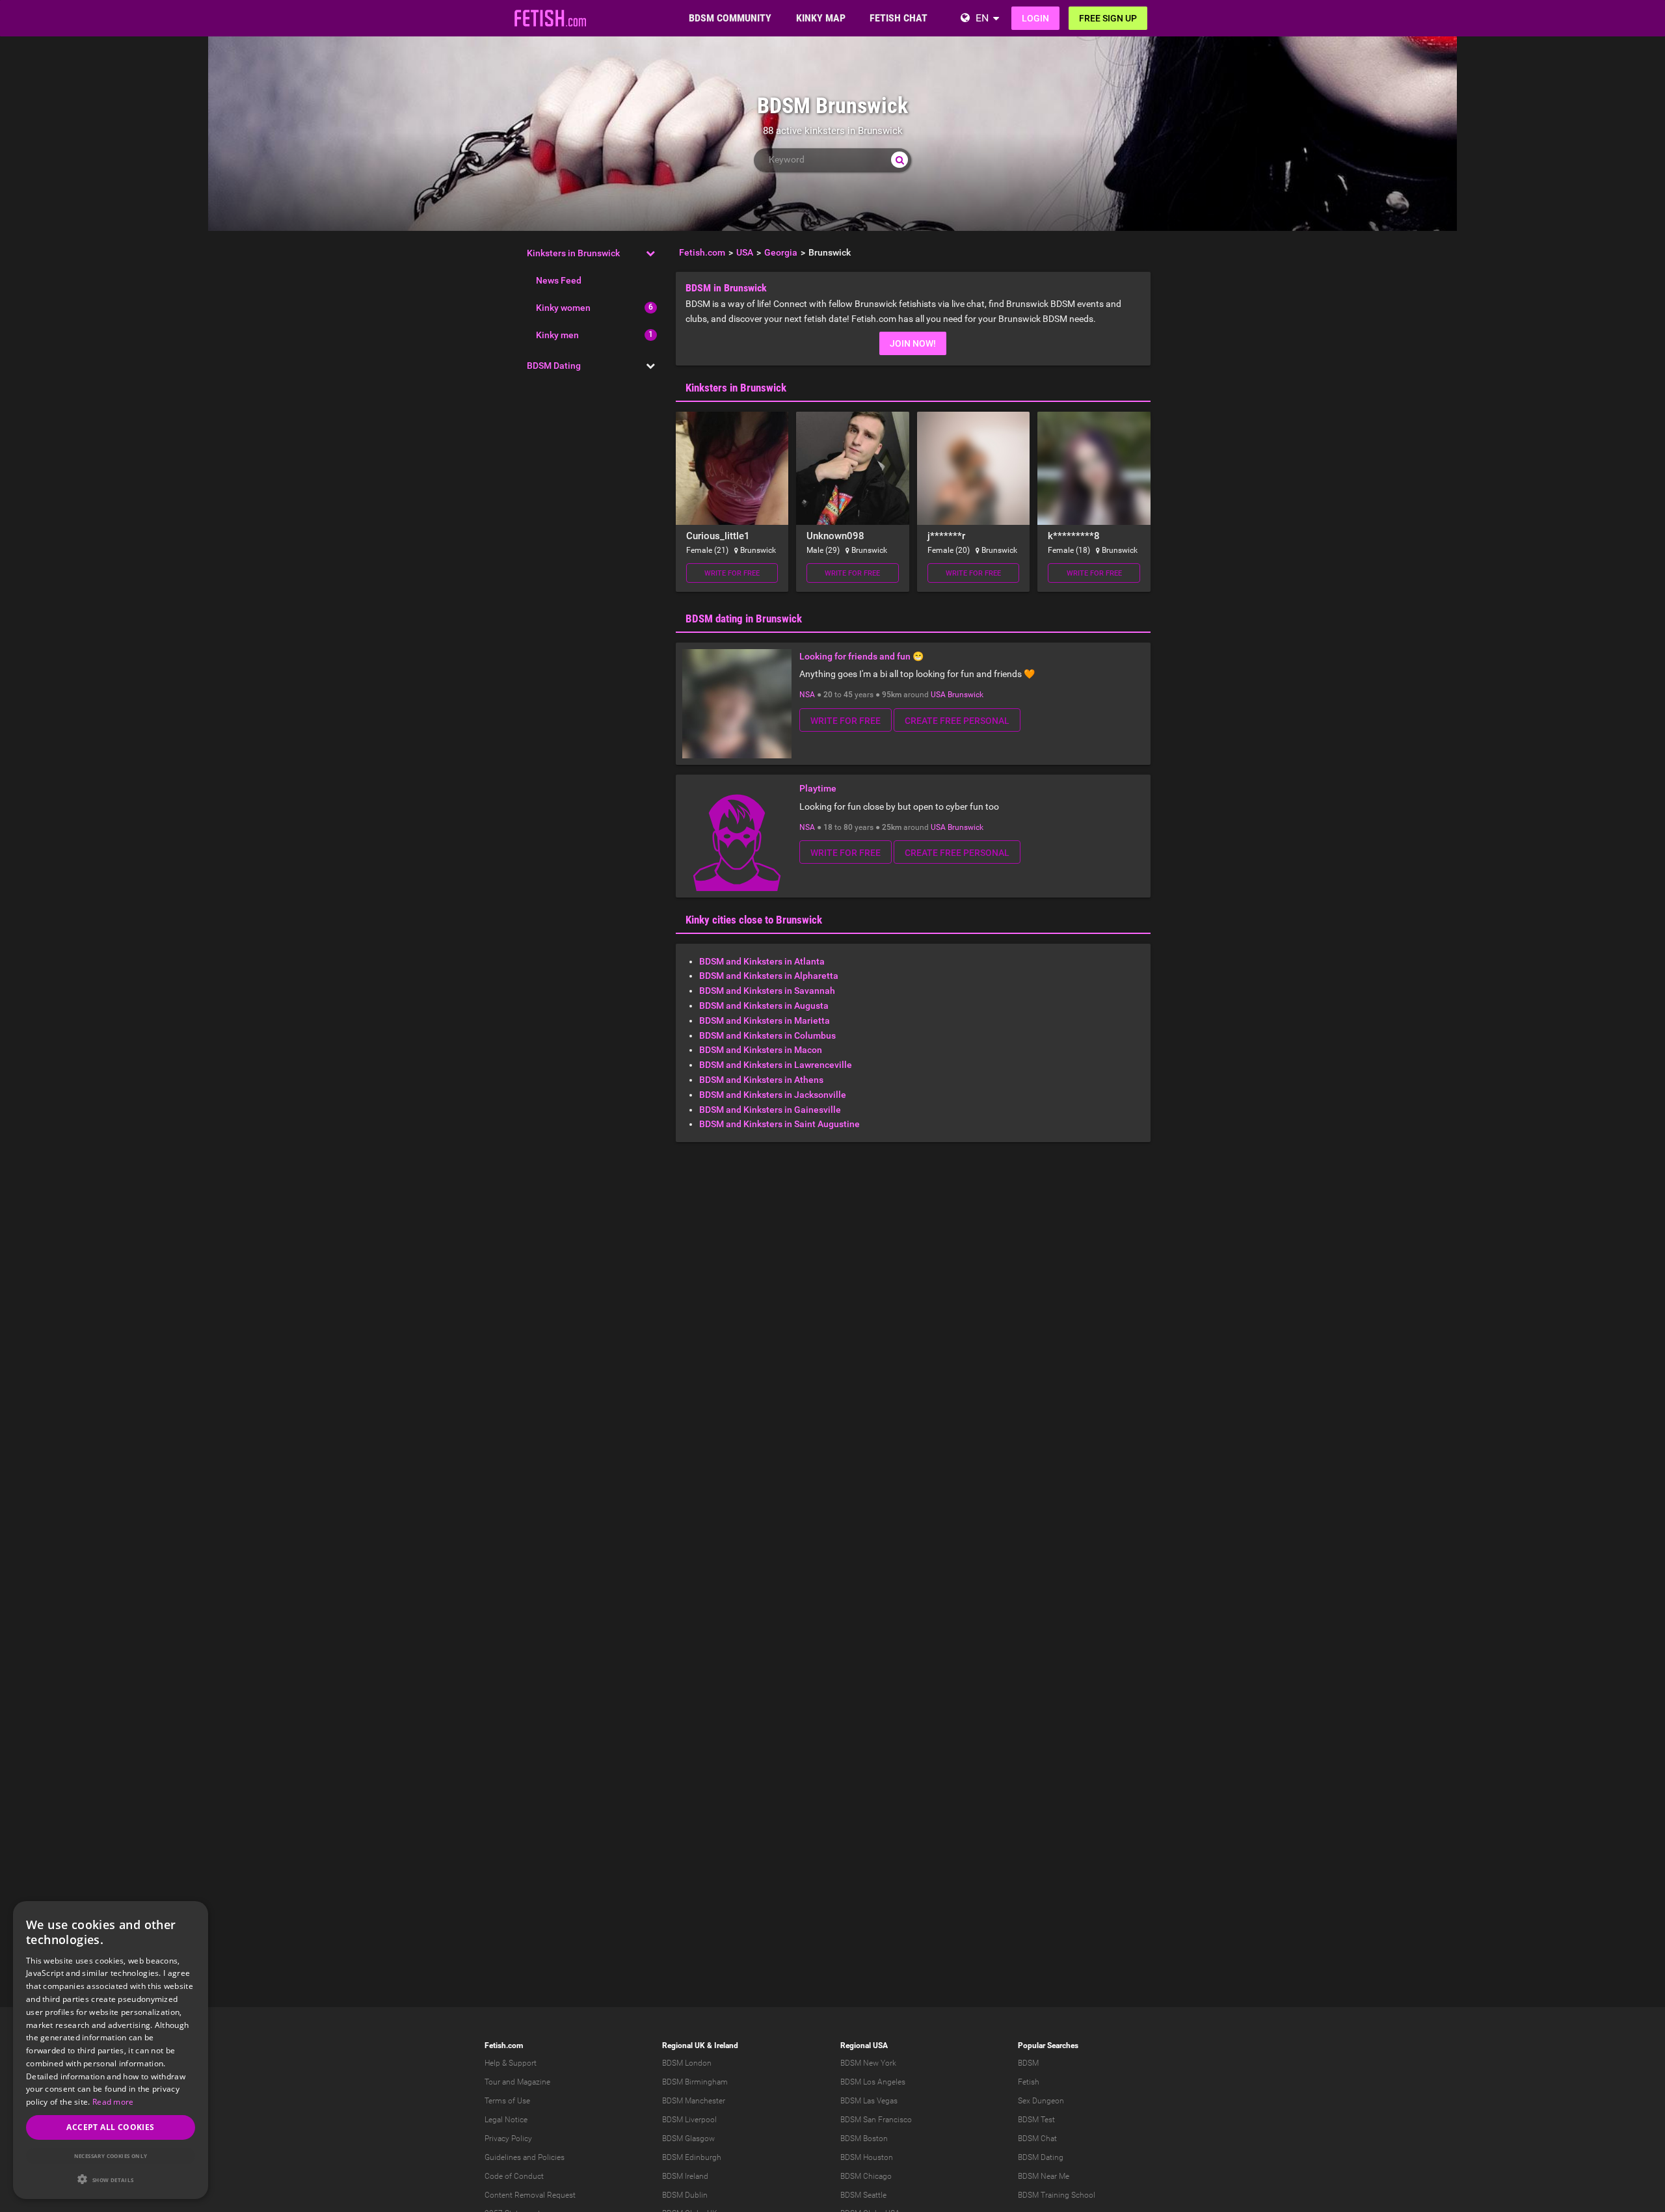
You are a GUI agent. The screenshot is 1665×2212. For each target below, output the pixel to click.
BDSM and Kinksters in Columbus (767, 1035)
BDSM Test (1036, 2120)
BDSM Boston (864, 2139)
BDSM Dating (554, 366)
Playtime (818, 788)
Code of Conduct (514, 2176)
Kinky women (563, 308)
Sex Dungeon (1041, 2101)
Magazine (534, 2082)
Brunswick (966, 695)
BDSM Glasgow (688, 2139)
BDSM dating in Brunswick (744, 619)
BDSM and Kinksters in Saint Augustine (779, 1124)
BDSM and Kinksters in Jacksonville (773, 1095)
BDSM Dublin (685, 2195)
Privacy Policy (508, 2139)
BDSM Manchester (694, 2101)
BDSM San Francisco (876, 2120)
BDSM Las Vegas (869, 2101)
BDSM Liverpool (689, 2120)
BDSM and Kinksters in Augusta (764, 1006)
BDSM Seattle (863, 2195)
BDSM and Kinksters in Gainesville (770, 1110)
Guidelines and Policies (525, 2157)
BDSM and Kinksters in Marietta (765, 1020)
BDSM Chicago (866, 2176)
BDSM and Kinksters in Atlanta (762, 961)
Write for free (732, 573)
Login (1035, 18)
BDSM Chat (1037, 2139)
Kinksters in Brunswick (573, 253)
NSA (807, 695)
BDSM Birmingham (695, 2082)
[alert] (111, 2050)
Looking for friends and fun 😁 (861, 656)
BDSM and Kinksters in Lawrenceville (776, 1065)
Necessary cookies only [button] (111, 2156)
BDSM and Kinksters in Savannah (767, 991)
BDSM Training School (1057, 2195)
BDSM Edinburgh (692, 2157)
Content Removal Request (530, 2195)
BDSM (1028, 2063)
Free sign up (1108, 18)
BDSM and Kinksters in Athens (761, 1080)
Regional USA (864, 2045)
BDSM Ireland (685, 2176)
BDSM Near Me (1044, 2176)
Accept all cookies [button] (110, 2127)
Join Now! (913, 343)
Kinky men (557, 335)
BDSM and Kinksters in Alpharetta (769, 976)
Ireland (726, 2045)
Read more (113, 2102)
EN (982, 18)
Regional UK (684, 2045)
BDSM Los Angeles (873, 2082)
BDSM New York (868, 2063)
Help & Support (511, 2063)
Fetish (1029, 2082)
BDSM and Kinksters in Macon (761, 1050)
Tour (492, 2082)
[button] (111, 2179)
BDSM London (687, 2063)
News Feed (559, 280)
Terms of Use (507, 2101)
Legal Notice (506, 2120)
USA (938, 695)
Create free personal (957, 721)
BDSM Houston (867, 2157)
